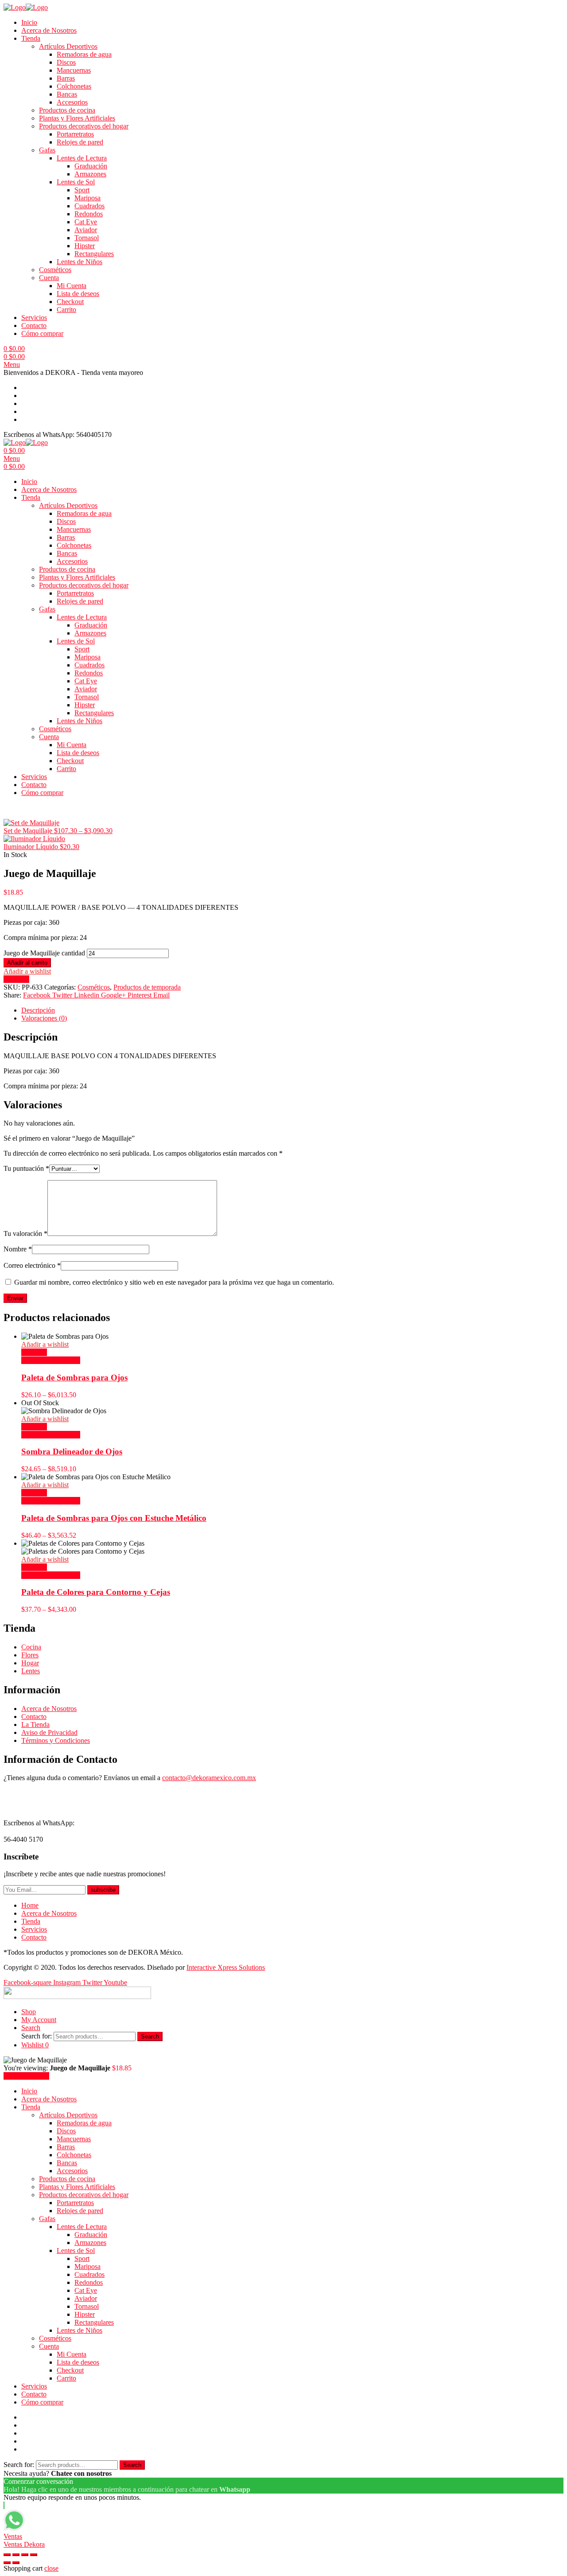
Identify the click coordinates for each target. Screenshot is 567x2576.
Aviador (86, 230)
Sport (82, 190)
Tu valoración (25, 1233)
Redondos (89, 214)
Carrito (66, 310)
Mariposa (87, 198)
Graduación (91, 166)
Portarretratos (75, 134)
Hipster (85, 246)
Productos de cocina (67, 110)
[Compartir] (16, 2555)
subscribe (103, 1890)
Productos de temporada (147, 987)
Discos (66, 62)
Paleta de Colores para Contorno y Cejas (96, 1592)
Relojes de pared (80, 142)
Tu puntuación (26, 1168)
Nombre (18, 1249)
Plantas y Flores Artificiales (77, 118)
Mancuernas (74, 70)
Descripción (38, 1010)
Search (150, 2036)
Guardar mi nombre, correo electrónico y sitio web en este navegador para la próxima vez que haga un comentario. (174, 1282)
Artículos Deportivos (68, 46)
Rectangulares (94, 254)
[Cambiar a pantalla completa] (25, 2555)
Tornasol (87, 238)
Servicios (34, 318)
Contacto (34, 325)
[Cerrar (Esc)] (7, 2555)
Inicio (29, 22)
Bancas (67, 94)
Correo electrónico (32, 1265)
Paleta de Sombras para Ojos (74, 1378)
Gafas (47, 150)
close (51, 2568)
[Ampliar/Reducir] (34, 2555)
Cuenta (49, 278)
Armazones (90, 174)
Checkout (70, 302)
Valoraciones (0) (44, 1018)
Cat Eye (86, 222)
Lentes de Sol (76, 182)
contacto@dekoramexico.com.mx (209, 1778)
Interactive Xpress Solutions (226, 1967)
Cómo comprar (42, 333)
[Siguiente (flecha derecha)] (16, 2563)
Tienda (31, 38)
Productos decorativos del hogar (84, 126)
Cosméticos (55, 270)
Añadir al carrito (27, 963)
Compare (16, 979)
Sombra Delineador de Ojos (72, 1452)
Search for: (37, 2036)
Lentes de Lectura (82, 158)
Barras (66, 78)
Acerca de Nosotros (49, 30)
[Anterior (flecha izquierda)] (7, 2563)
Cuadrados (89, 206)
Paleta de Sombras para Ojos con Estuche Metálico (114, 1518)
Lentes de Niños (80, 262)
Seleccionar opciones (51, 1360)
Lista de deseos (78, 294)
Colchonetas (74, 86)
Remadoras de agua (84, 54)
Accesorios (72, 102)
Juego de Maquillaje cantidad (44, 953)
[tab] (292, 1010)
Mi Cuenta (72, 286)
